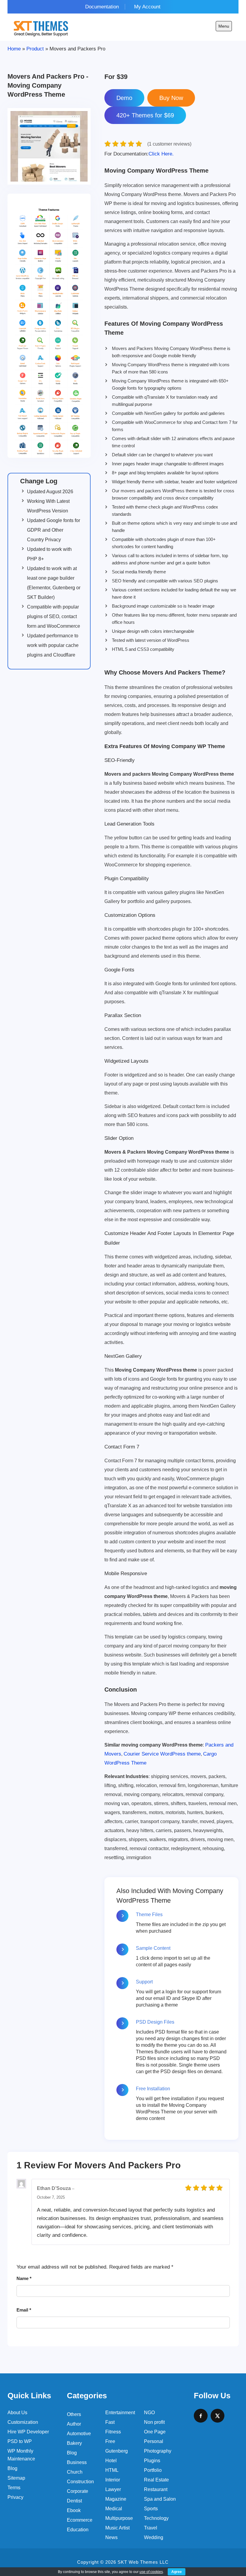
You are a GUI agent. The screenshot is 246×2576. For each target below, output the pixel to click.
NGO (149, 2413)
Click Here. (139, 154)
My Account (147, 7)
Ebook (74, 2510)
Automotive (79, 2434)
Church (75, 2472)
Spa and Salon (160, 2499)
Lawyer (113, 2489)
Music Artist (117, 2528)
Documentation (102, 7)
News (111, 2537)
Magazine (116, 2499)
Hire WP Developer (28, 2432)
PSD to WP (20, 2441)
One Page (155, 2432)
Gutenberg (117, 2451)
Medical (114, 2509)
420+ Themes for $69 (145, 115)
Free (110, 2441)
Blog (12, 2468)
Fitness (113, 2432)
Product (35, 49)
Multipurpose (119, 2518)
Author (74, 2424)
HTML (112, 2470)
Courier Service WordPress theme (162, 1754)
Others (74, 2414)
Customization (23, 2422)
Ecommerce (80, 2520)
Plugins (152, 2461)
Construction (80, 2482)
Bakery (74, 2443)
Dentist (74, 2501)
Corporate (78, 2491)
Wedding (154, 2537)
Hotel (111, 2461)
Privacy (15, 2497)
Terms (14, 2488)
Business (77, 2462)
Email (24, 2310)
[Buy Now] (171, 98)
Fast (110, 2422)
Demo (124, 98)
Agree (177, 2572)
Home (14, 49)
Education (78, 2530)
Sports (151, 2509)
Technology (156, 2518)
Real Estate (156, 2480)
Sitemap (16, 2478)
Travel (151, 2528)
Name (24, 2278)
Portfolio (153, 2470)
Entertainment (120, 2413)
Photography (158, 2451)
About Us (17, 2413)
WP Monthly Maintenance (21, 2455)
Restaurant (156, 2489)
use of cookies (151, 2572)
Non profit (154, 2422)
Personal (154, 2441)
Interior (113, 2480)
